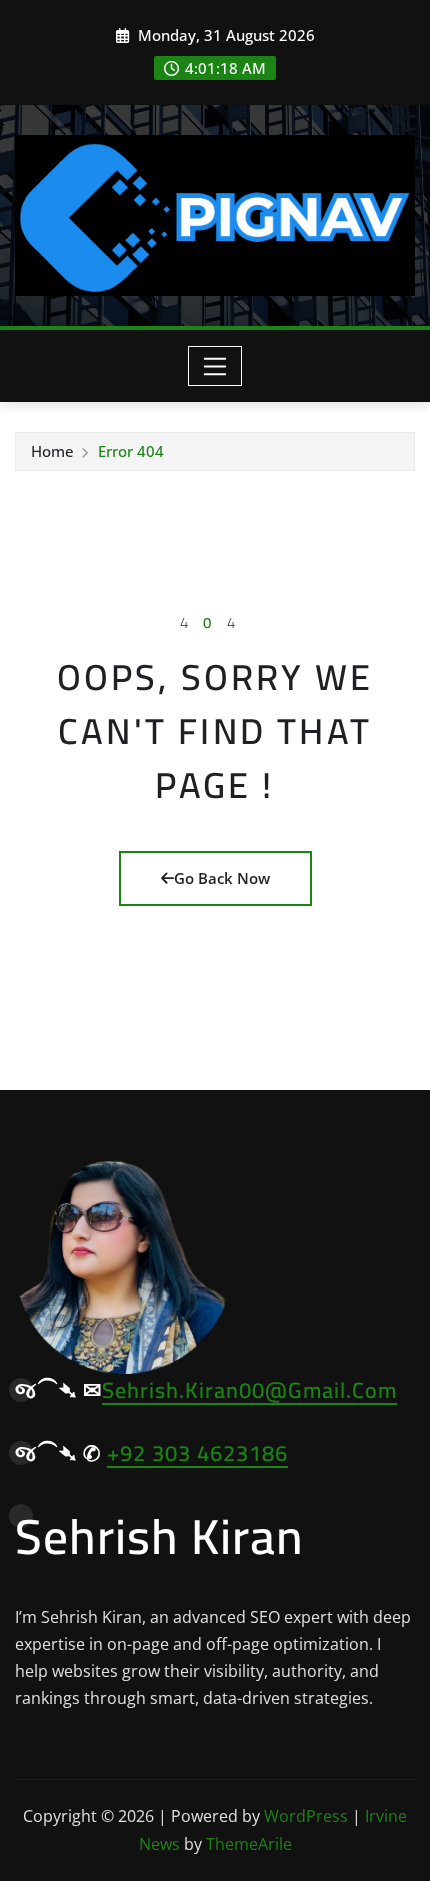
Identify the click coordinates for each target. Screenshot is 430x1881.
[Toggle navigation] (215, 366)
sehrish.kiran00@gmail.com (249, 1390)
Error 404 (131, 451)
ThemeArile (249, 1844)
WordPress (306, 1816)
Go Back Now (222, 878)
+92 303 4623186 (197, 1453)
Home (52, 451)
